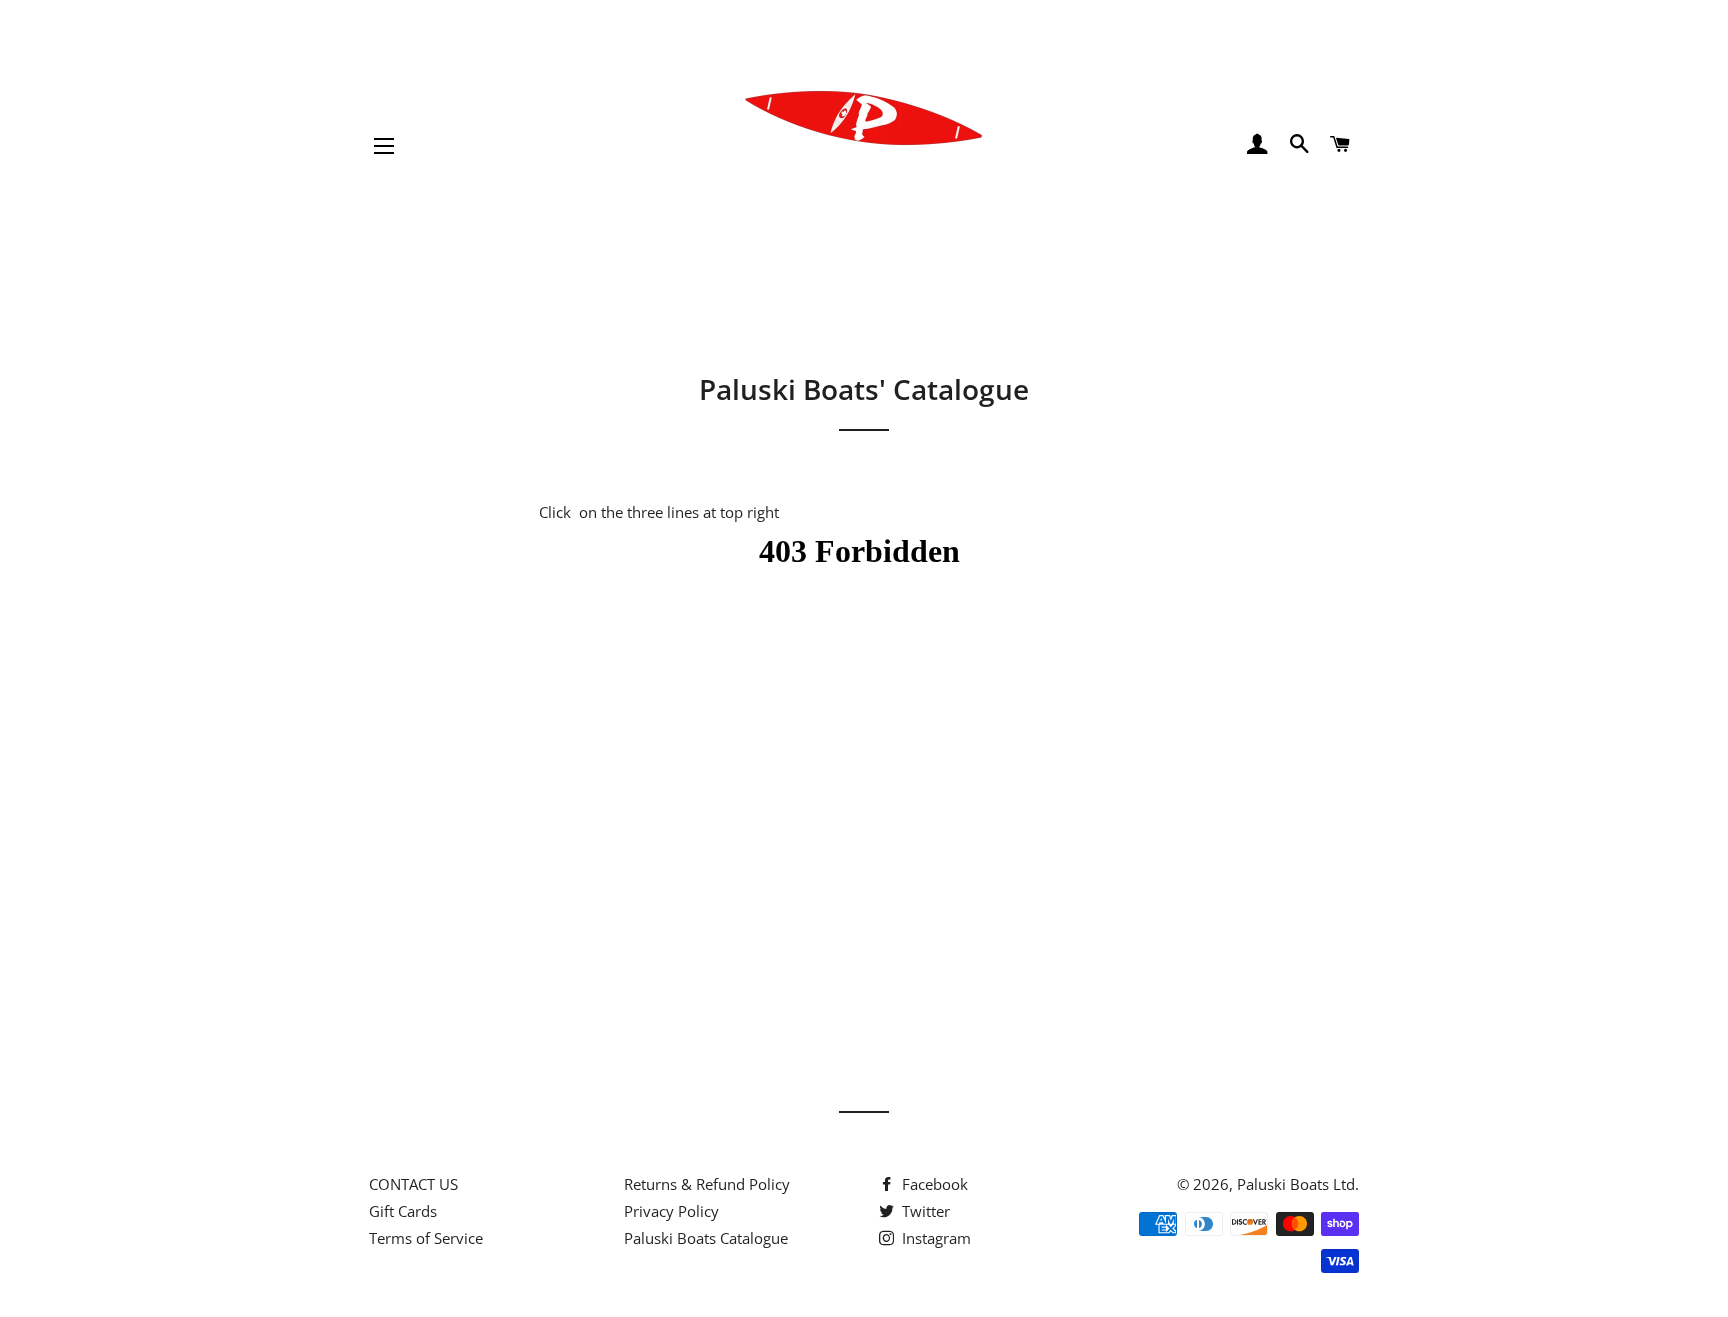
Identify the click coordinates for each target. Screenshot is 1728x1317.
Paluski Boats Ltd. (1298, 1184)
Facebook (933, 1184)
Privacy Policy (671, 1211)
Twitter (924, 1211)
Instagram (934, 1238)
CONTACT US (413, 1184)
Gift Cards (403, 1211)
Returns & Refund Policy (707, 1184)
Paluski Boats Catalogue (706, 1238)
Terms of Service (426, 1238)
